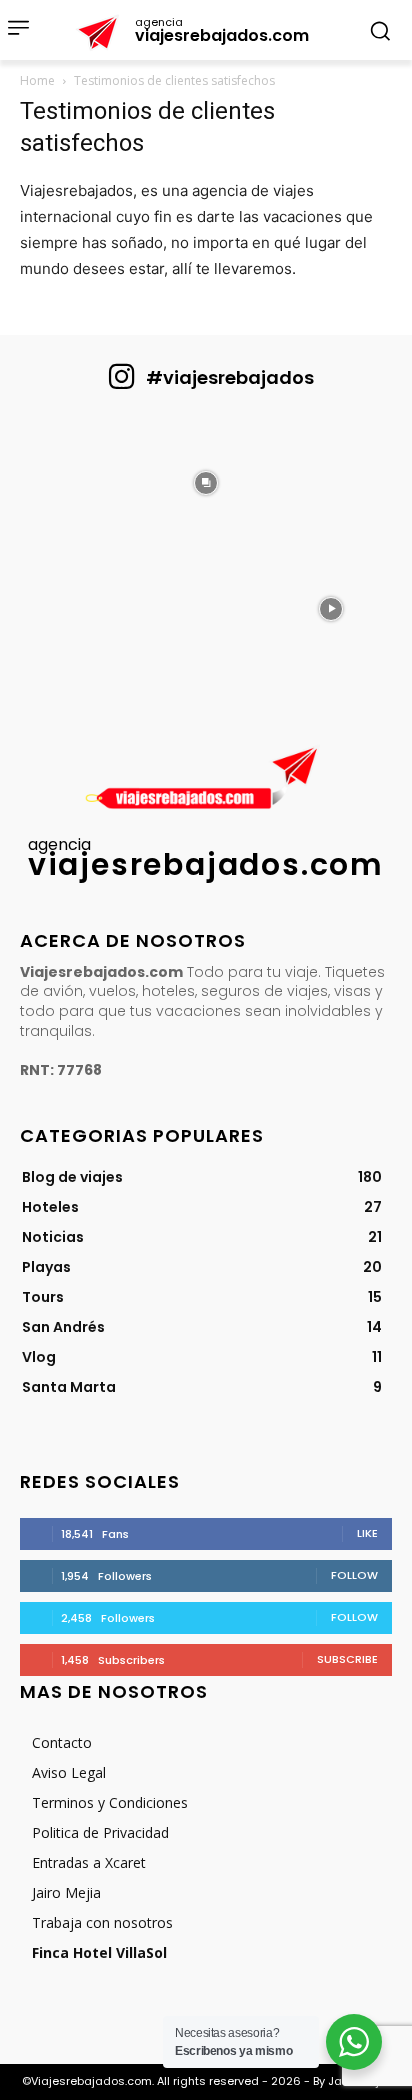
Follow (354, 1575)
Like (367, 1533)
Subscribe (347, 1659)
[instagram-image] (80, 481)
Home (37, 80)
